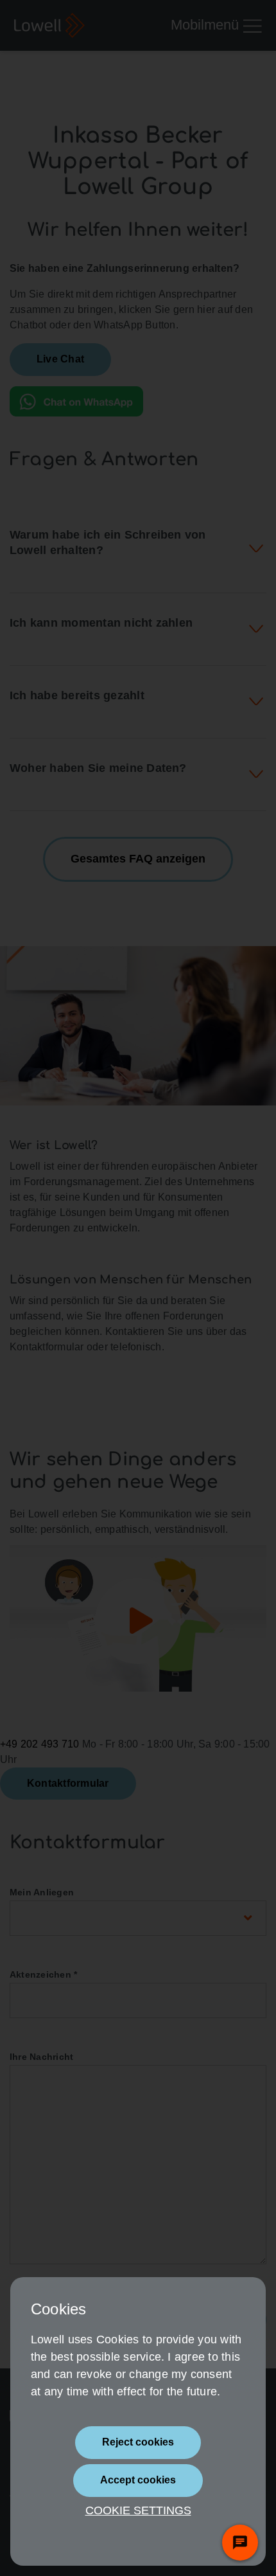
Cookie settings (138, 2510)
